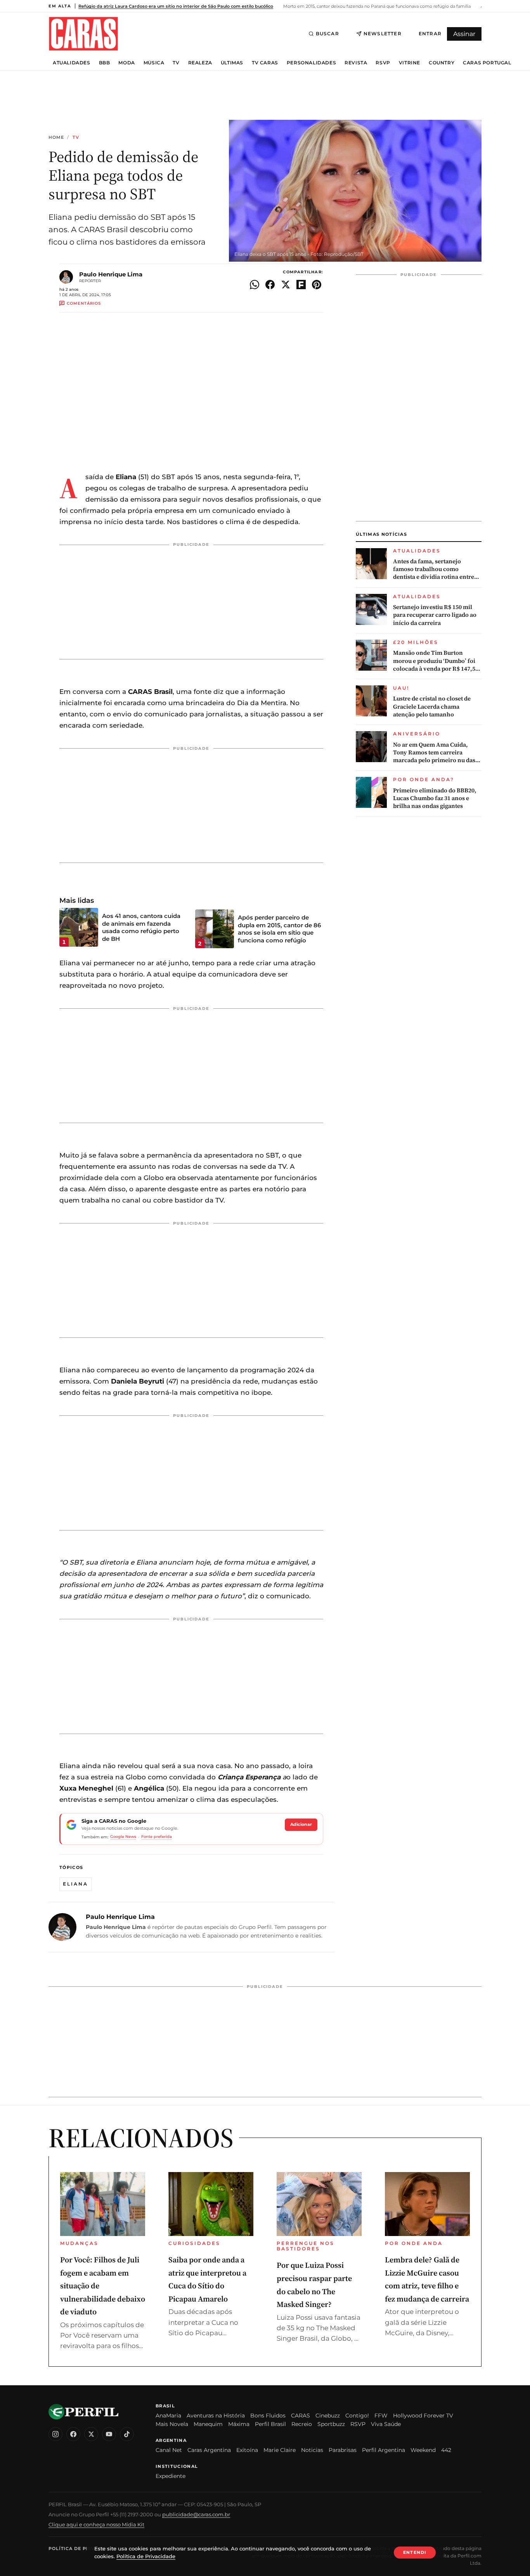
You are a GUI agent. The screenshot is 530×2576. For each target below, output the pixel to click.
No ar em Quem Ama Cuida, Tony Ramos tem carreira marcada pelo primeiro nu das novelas (434, 753)
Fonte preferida (157, 1837)
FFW (381, 2416)
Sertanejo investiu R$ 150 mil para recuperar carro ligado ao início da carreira (435, 615)
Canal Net (169, 2450)
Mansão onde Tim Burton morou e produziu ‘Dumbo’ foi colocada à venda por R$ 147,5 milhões (434, 661)
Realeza (200, 63)
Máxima (239, 2424)
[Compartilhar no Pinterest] (317, 285)
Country (442, 63)
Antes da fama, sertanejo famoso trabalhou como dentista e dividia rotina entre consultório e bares (434, 569)
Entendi (415, 2552)
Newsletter (383, 34)
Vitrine (410, 63)
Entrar (430, 34)
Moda (126, 63)
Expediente (171, 2476)
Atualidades (72, 63)
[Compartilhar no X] (286, 285)
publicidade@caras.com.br (196, 2514)
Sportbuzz (331, 2424)
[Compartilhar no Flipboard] (301, 285)
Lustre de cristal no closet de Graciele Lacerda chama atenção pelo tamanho (432, 707)
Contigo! (357, 2416)
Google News (123, 1837)
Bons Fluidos (268, 2416)
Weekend (423, 2450)
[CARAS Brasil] (83, 34)
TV (176, 63)
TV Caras (265, 63)
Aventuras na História (216, 2416)
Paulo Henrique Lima (111, 274)
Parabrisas (343, 2450)
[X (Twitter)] (91, 2434)
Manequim (208, 2424)
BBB (105, 63)
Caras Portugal (487, 63)
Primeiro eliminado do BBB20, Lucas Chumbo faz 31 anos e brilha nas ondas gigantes (435, 798)
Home (56, 137)
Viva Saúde (386, 2424)
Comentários (84, 303)
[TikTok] (127, 2434)
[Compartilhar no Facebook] (270, 285)
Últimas (232, 63)
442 (446, 2450)
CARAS (301, 2416)
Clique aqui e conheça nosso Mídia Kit (96, 2524)
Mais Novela (172, 2424)
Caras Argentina (209, 2450)
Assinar (464, 34)
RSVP (383, 63)
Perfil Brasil (270, 2424)
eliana (75, 1884)
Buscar (327, 34)
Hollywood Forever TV (423, 2416)
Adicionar (301, 1824)
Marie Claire (280, 2450)
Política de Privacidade (83, 2548)
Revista (356, 63)
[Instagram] (55, 2434)
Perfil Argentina (384, 2450)
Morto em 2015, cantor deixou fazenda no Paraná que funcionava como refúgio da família (376, 6)
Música (154, 63)
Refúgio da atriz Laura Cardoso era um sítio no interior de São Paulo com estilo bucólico (176, 6)
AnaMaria (168, 2416)
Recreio (302, 2424)
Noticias (312, 2450)
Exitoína (247, 2450)
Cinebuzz (328, 2416)
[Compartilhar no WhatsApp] (255, 285)
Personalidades (311, 63)
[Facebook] (73, 2434)
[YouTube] (109, 2434)
